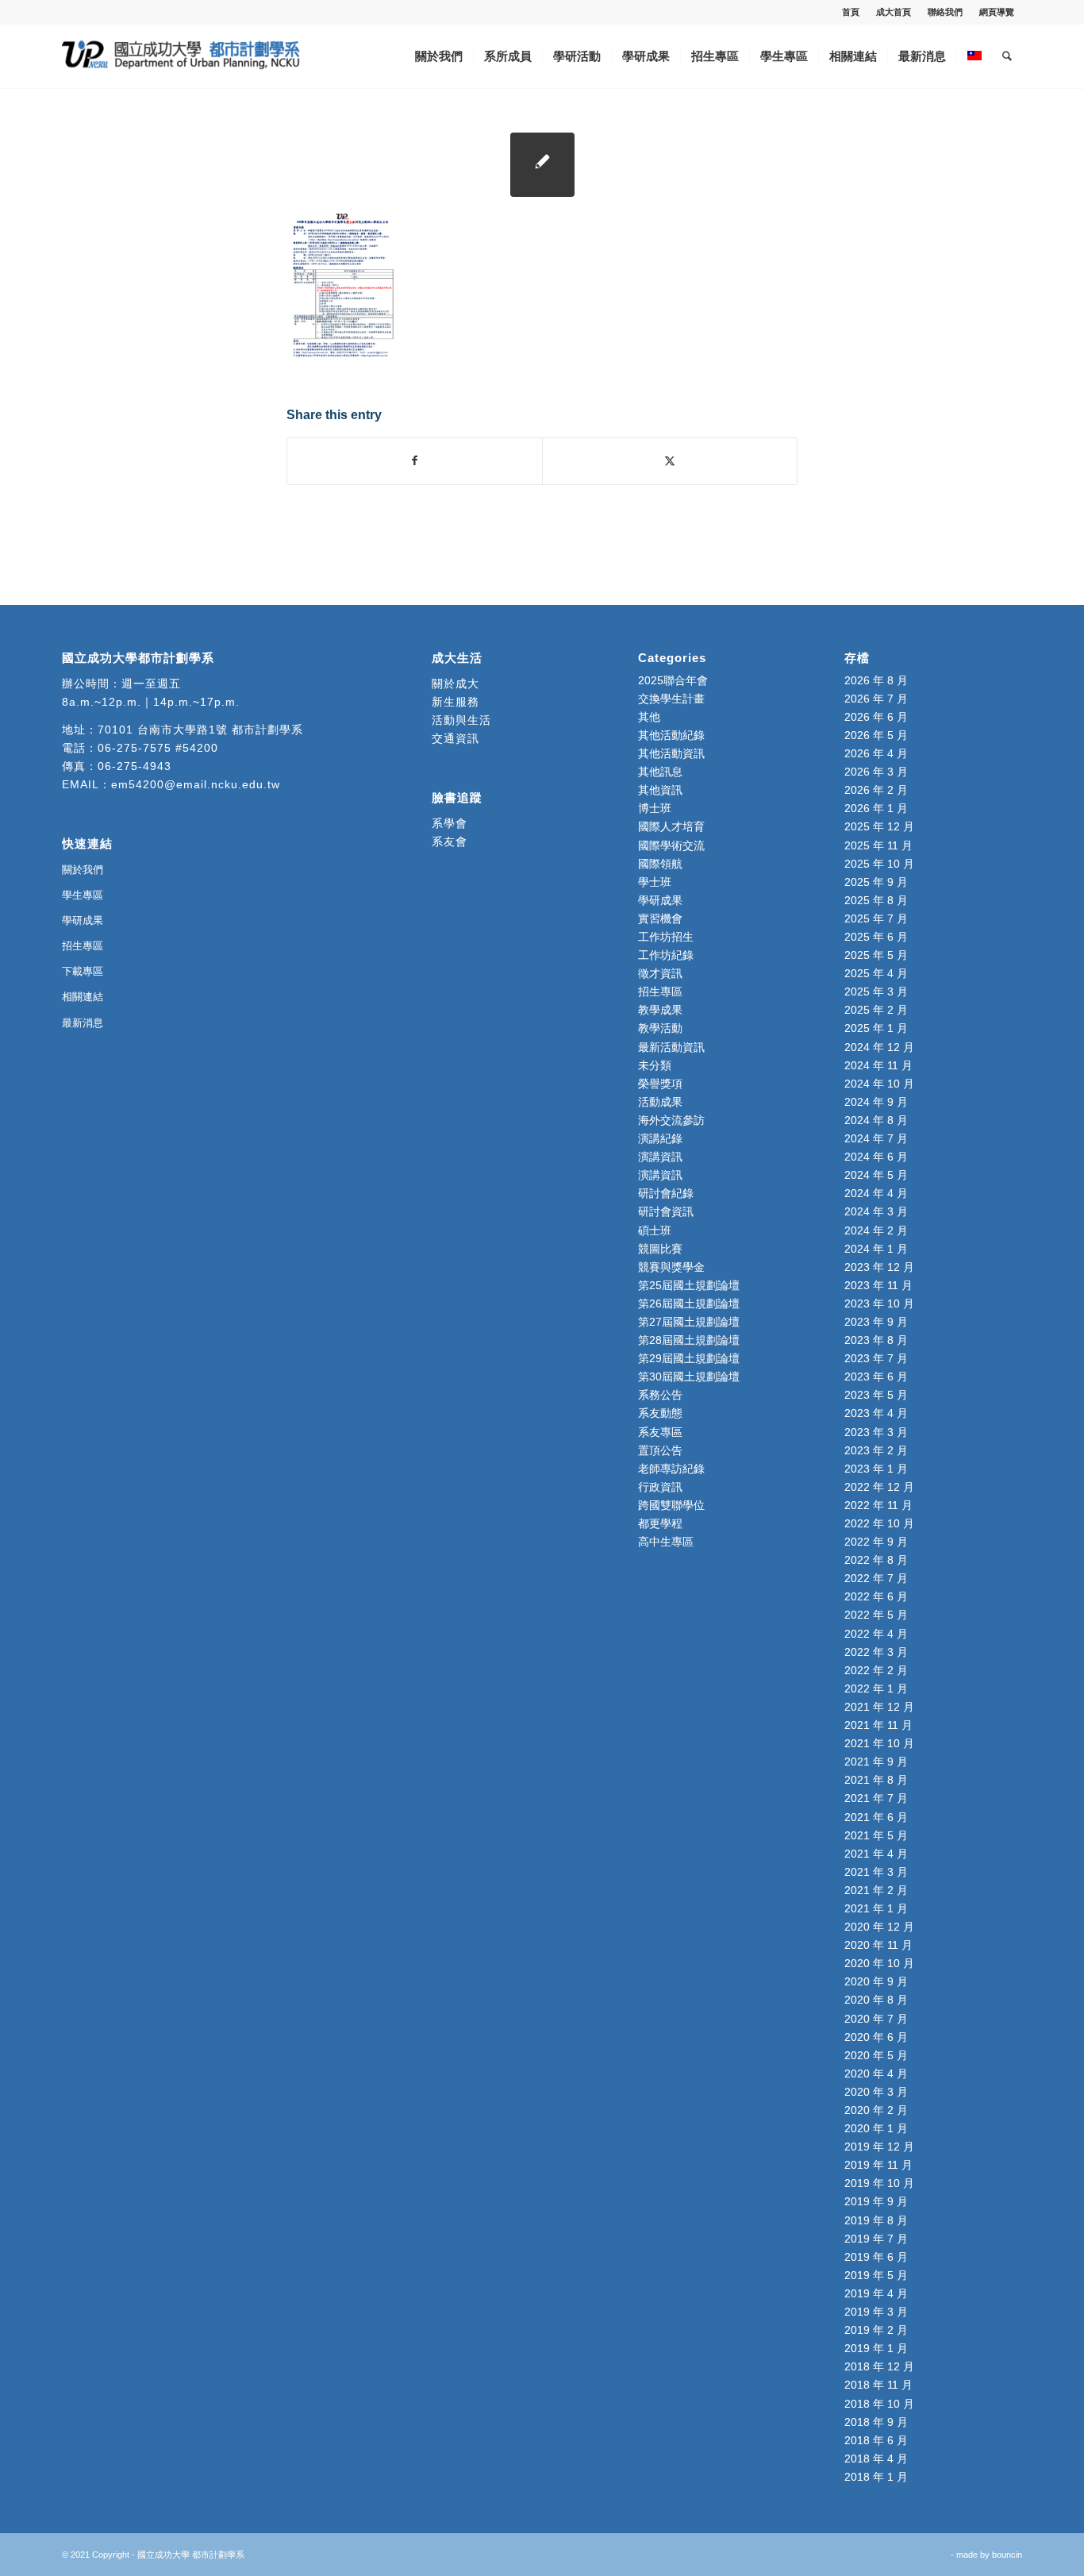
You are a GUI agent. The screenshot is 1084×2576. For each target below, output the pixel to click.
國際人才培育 (671, 826)
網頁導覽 (997, 12)
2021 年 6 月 (876, 1817)
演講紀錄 (660, 1138)
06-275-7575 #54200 (158, 748)
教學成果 (660, 1010)
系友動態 (660, 1413)
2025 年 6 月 (876, 937)
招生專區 (83, 946)
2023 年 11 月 (878, 1285)
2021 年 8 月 (876, 1780)
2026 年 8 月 (876, 680)
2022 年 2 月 (876, 1670)
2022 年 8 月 (876, 1560)
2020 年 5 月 (876, 2055)
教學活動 (660, 1028)
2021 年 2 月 (876, 1890)
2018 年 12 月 (879, 2366)
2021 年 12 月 (879, 1707)
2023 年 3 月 (876, 1432)
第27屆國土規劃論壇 (689, 1322)
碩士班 (655, 1230)
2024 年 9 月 (876, 1102)
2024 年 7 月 (876, 1138)
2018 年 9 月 (876, 2422)
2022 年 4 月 (876, 1634)
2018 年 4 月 (876, 2459)
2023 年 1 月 (876, 1469)
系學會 (450, 823)
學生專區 (83, 895)
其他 (649, 717)
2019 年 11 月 (878, 2165)
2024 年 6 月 (876, 1157)
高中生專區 (666, 1542)
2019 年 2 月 (876, 2330)
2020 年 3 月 (876, 2092)
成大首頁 (894, 12)
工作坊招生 (666, 937)
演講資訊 (660, 1157)
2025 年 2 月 (876, 1010)
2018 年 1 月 (876, 2477)
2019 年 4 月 (876, 2293)
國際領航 (660, 864)
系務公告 (660, 1395)
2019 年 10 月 (879, 2183)
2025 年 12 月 (879, 826)
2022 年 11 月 (878, 1505)
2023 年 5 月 (876, 1395)
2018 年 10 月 (879, 2404)
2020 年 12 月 (879, 1927)
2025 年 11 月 (878, 845)
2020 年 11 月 (878, 1945)
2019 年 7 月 (876, 2239)
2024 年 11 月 (878, 1065)
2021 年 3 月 (876, 1872)
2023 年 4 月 (876, 1413)
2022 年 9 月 (876, 1542)
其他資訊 (660, 790)
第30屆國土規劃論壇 (689, 1377)
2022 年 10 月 (879, 1523)
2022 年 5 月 (876, 1615)
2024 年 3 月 (876, 1211)
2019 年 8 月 (876, 2220)
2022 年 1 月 (876, 1688)
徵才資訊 (660, 973)
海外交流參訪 (671, 1120)
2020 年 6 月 (876, 2037)
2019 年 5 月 (876, 2275)
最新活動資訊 (671, 1047)
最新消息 (83, 1023)
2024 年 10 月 (879, 1084)
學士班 (655, 882)
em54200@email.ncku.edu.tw (196, 784)
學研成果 (83, 920)
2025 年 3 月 (876, 992)
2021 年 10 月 (879, 1743)
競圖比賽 (660, 1249)
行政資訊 (660, 1487)
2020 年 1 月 (876, 2128)
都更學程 (660, 1523)
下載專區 (83, 971)
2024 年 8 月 (876, 1120)
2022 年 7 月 (876, 1578)
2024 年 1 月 (876, 1249)
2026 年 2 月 (876, 790)
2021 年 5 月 (876, 1835)
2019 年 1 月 (876, 2348)
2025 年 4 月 (876, 973)
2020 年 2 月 (876, 2110)
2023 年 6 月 (876, 1377)
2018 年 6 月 (876, 2440)
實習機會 (660, 918)
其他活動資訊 (671, 753)
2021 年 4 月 (876, 1854)
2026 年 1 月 (876, 808)
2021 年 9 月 (876, 1762)
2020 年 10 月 (879, 1963)
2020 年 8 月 (876, 2000)
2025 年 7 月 (876, 918)
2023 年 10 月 (879, 1303)
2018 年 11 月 (878, 2385)
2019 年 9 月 (876, 2201)
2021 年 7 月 (876, 1798)
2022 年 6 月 (876, 1596)
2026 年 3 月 (876, 772)
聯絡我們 (945, 12)
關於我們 (83, 870)
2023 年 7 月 (876, 1358)
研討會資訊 (666, 1211)
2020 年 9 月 (876, 1981)
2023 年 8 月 (876, 1340)
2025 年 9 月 (876, 882)
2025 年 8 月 (876, 900)
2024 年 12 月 (879, 1047)
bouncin (1007, 2555)
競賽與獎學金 (671, 1267)
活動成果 (660, 1102)
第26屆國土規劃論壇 (689, 1303)
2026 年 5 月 (876, 735)
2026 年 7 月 (876, 699)
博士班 (655, 808)
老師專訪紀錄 (671, 1469)
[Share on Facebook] (415, 461)
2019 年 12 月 (879, 2147)
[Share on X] (670, 461)
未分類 (655, 1065)
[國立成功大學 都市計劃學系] (181, 56)
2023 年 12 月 (879, 1267)
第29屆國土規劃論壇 (689, 1358)
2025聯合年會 (673, 680)
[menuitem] (851, 12)
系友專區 (660, 1432)
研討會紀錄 (666, 1193)
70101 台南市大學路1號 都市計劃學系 (200, 730)
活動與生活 (463, 720)
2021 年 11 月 (878, 1725)
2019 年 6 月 (876, 2257)
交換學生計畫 (671, 699)
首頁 (851, 12)
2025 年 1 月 (876, 1028)
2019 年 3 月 (876, 2312)
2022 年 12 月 (879, 1487)
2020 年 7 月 (876, 2019)
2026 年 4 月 (876, 753)
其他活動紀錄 (671, 735)
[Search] (1007, 56)
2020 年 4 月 (876, 2074)
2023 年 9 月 (876, 1322)
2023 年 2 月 (876, 1450)
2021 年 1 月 (876, 1908)
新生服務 (456, 702)
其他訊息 (660, 772)
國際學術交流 (671, 845)
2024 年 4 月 (876, 1193)
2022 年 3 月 (876, 1652)
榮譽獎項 (660, 1084)
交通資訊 (456, 738)
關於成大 (456, 683)
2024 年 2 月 (876, 1230)
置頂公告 (660, 1450)
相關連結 (83, 997)
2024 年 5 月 (876, 1175)
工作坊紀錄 (666, 955)
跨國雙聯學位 (671, 1505)
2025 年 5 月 (876, 955)
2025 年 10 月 (879, 864)
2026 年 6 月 (876, 717)
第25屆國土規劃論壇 (689, 1285)
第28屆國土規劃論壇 (689, 1340)
